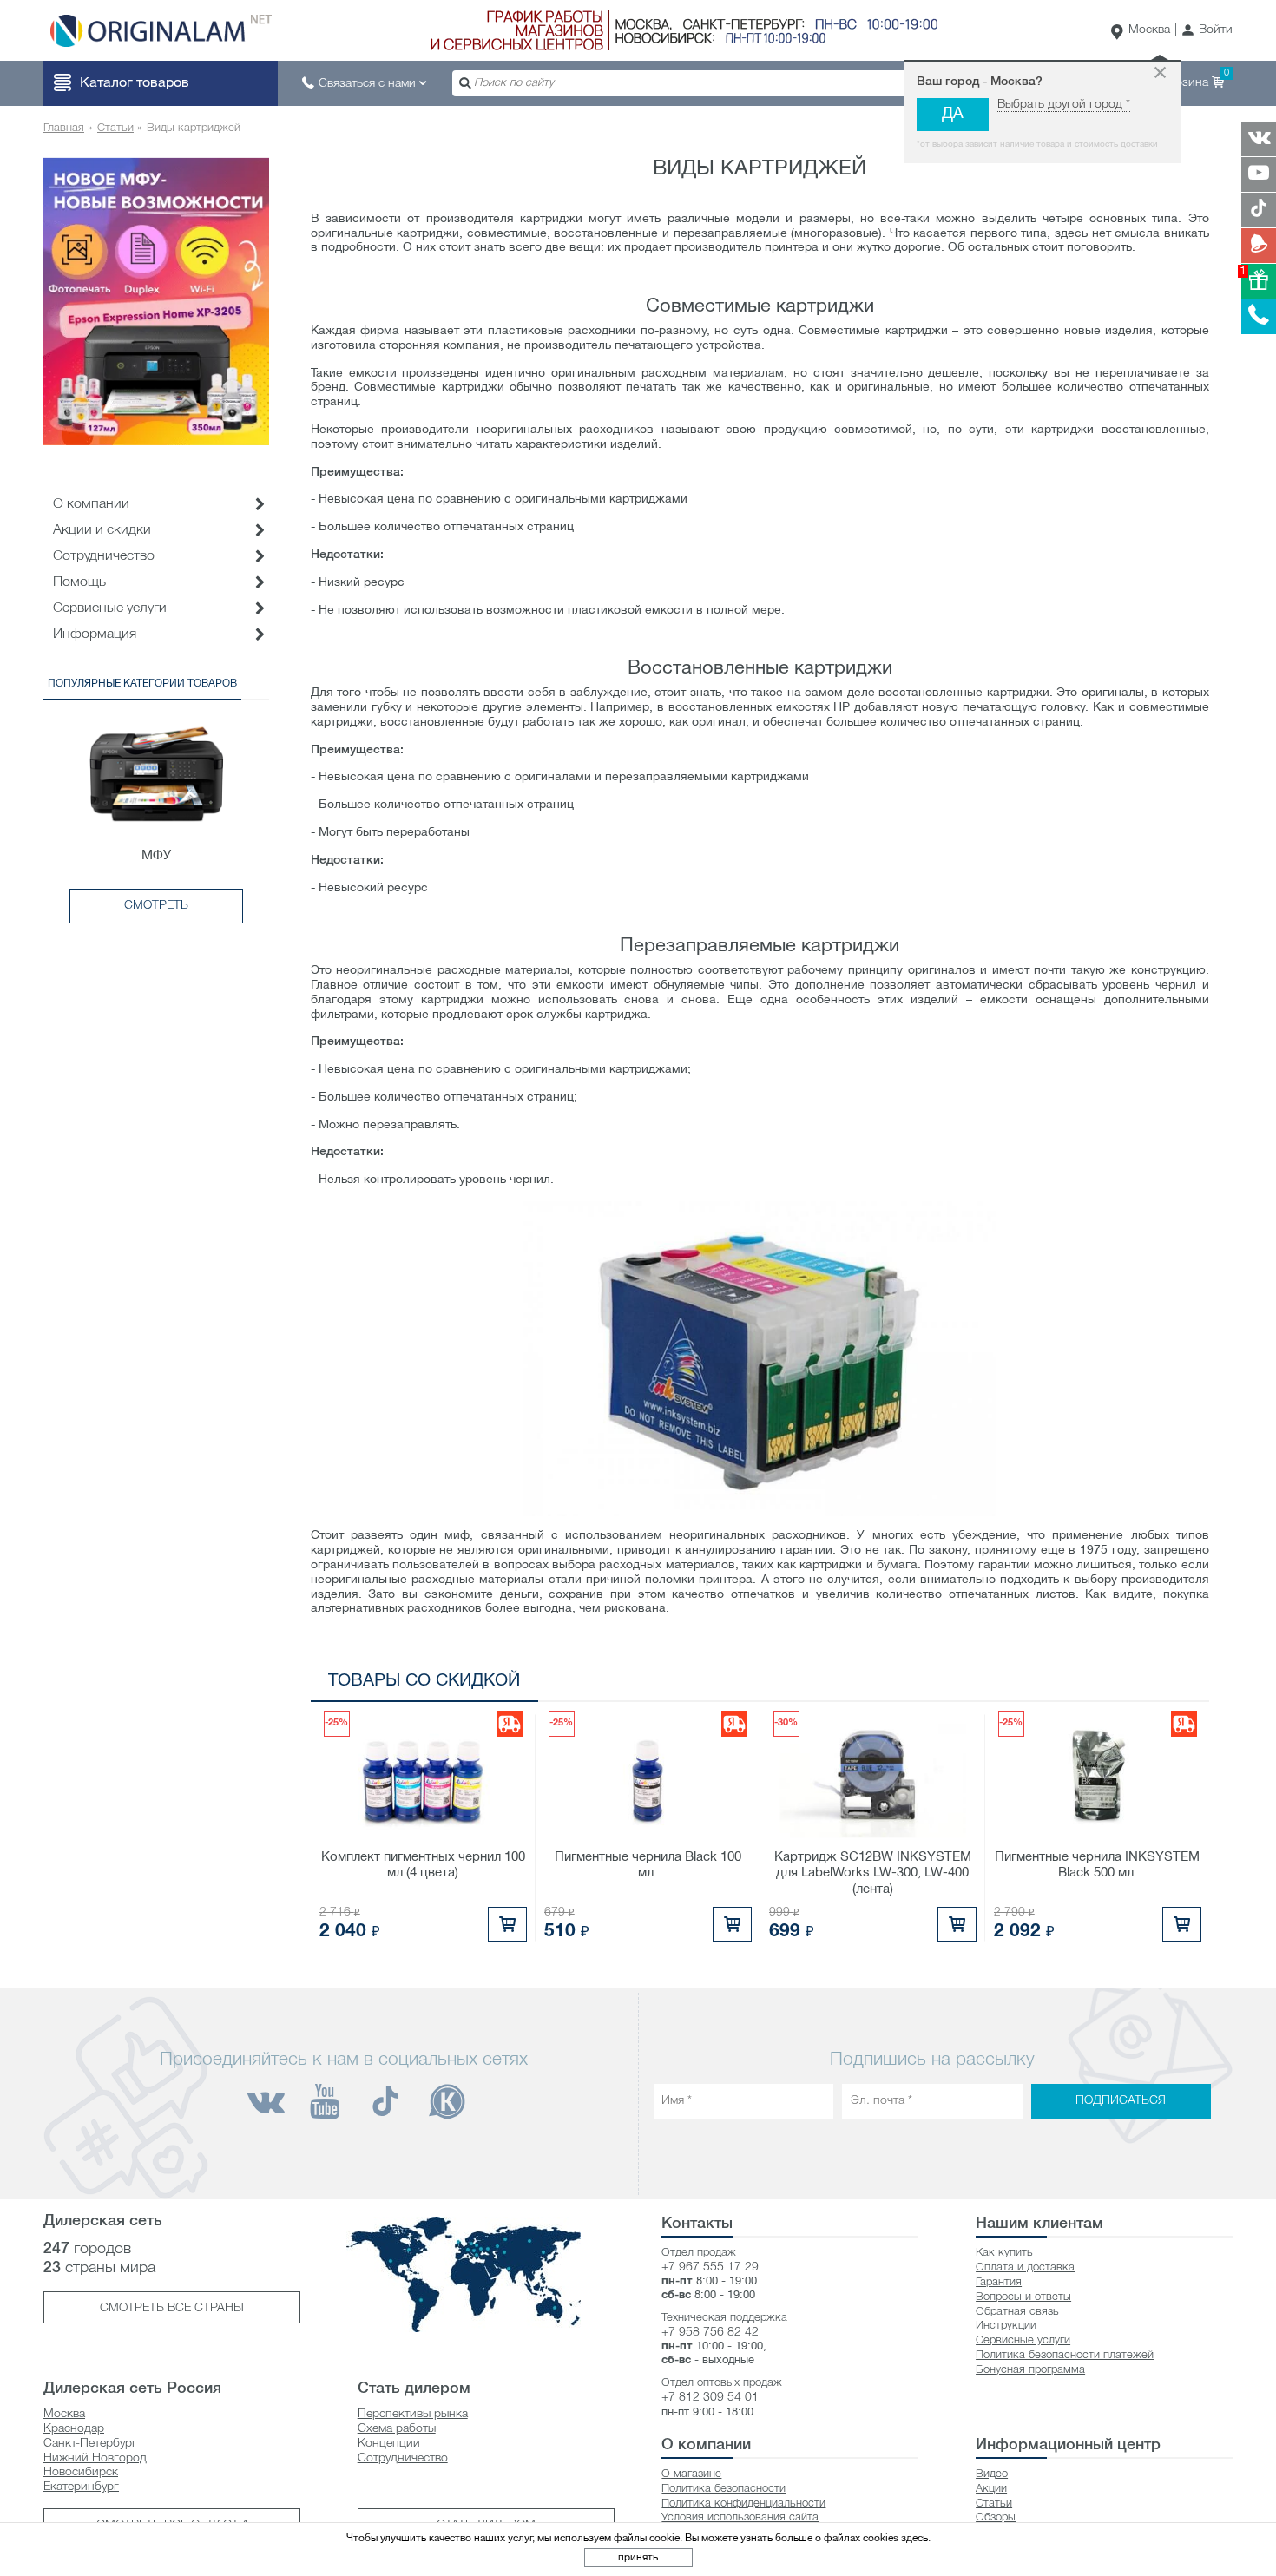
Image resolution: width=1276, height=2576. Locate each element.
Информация (95, 634)
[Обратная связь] (1259, 246)
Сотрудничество (403, 2458)
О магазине (691, 2474)
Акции (991, 2489)
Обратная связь (1017, 2312)
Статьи (115, 128)
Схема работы (397, 2429)
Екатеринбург (81, 2487)
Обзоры (996, 2517)
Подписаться (1121, 2101)
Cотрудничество (104, 556)
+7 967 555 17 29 (710, 2267)
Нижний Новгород (95, 2458)
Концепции (389, 2444)
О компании (91, 504)
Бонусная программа (1030, 2370)
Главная (64, 128)
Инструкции (1006, 2326)
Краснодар (74, 2429)
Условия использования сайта (740, 2517)
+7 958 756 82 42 (710, 2333)
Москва (1149, 30)
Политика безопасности (724, 2489)
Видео (992, 2474)
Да (953, 114)
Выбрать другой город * (1064, 105)
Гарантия (999, 2282)
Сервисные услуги (110, 608)
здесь (914, 2538)
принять (638, 2557)
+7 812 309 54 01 (710, 2398)
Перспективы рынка (413, 2414)
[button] (1207, 31)
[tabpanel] (156, 301)
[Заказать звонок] (1259, 317)
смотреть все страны (172, 2308)
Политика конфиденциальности (743, 2504)
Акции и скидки (102, 530)
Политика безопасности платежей (1065, 2355)
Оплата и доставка (1025, 2267)
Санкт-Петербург (90, 2444)
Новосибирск (81, 2472)
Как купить (1004, 2253)
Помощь (79, 582)
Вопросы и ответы (1023, 2297)
